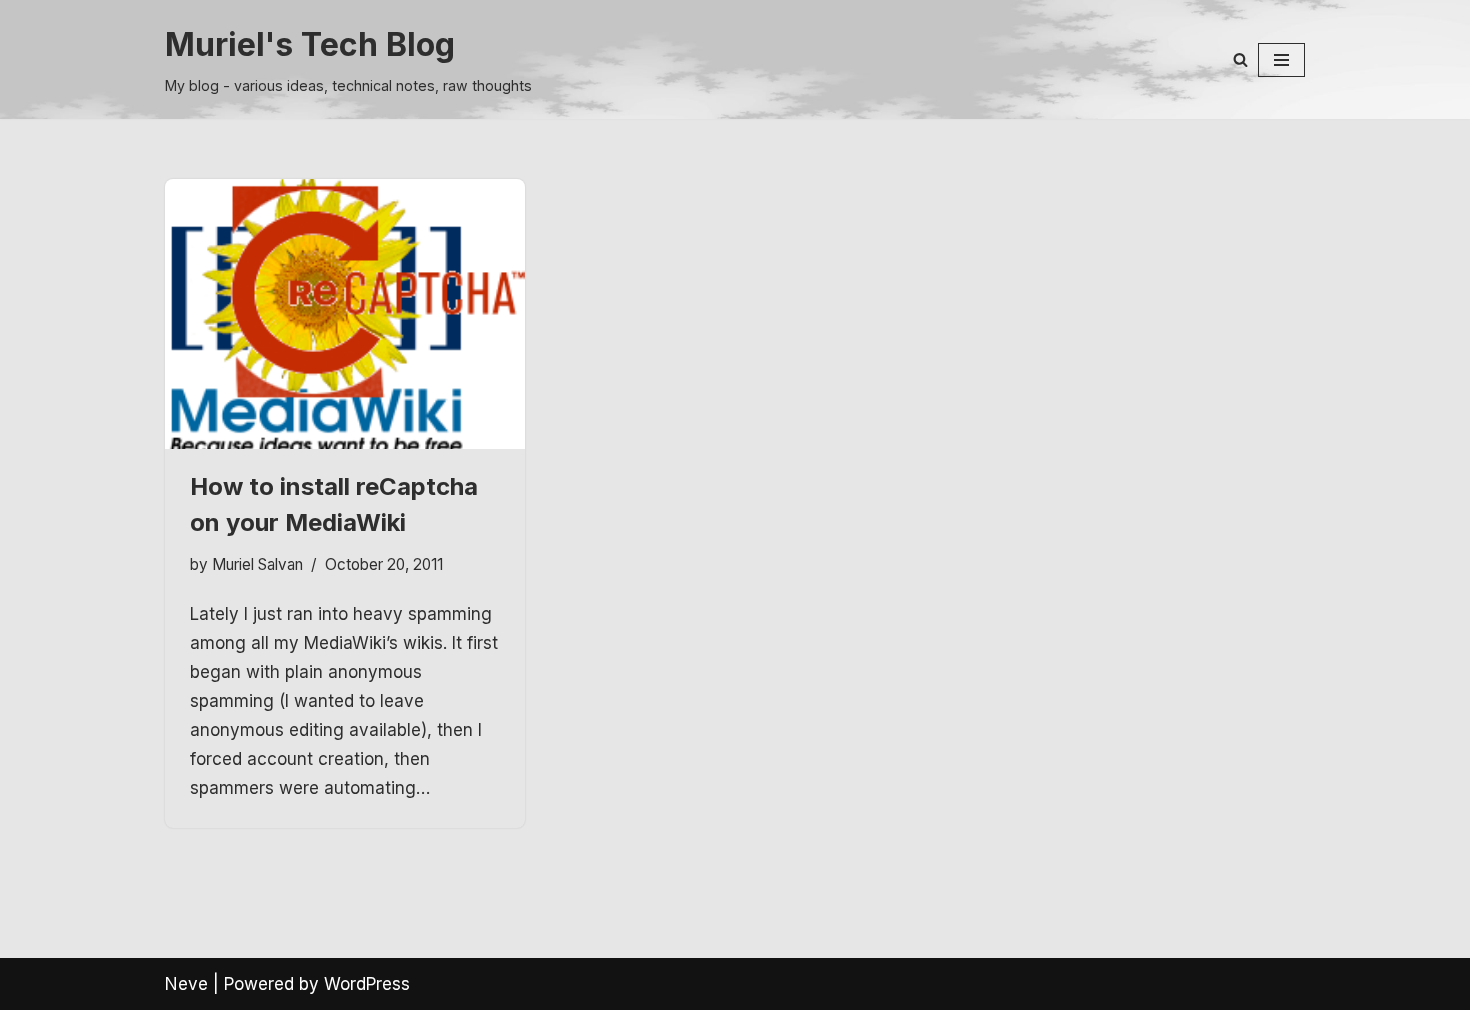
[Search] (1240, 59)
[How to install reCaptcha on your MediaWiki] (345, 314)
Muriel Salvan (257, 564)
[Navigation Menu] (1281, 60)
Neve (186, 984)
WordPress (367, 984)
